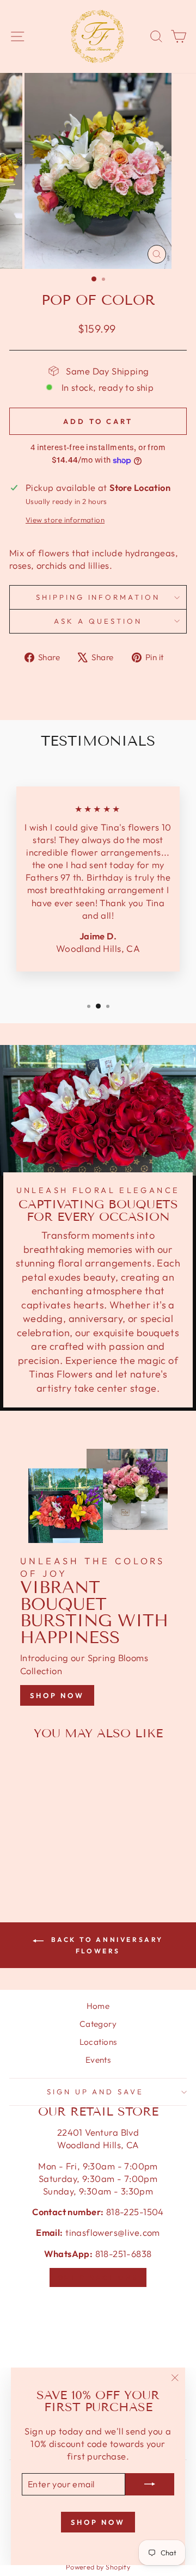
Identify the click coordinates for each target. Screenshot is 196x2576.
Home (98, 2006)
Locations (98, 2042)
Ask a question (98, 621)
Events (98, 2060)
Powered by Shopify (98, 2567)
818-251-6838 (124, 2254)
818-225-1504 (133, 2212)
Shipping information (98, 597)
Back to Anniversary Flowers (106, 1945)
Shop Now (57, 1695)
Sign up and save (96, 2092)
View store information (65, 520)
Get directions (98, 2277)
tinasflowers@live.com (113, 2232)
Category (98, 2024)
